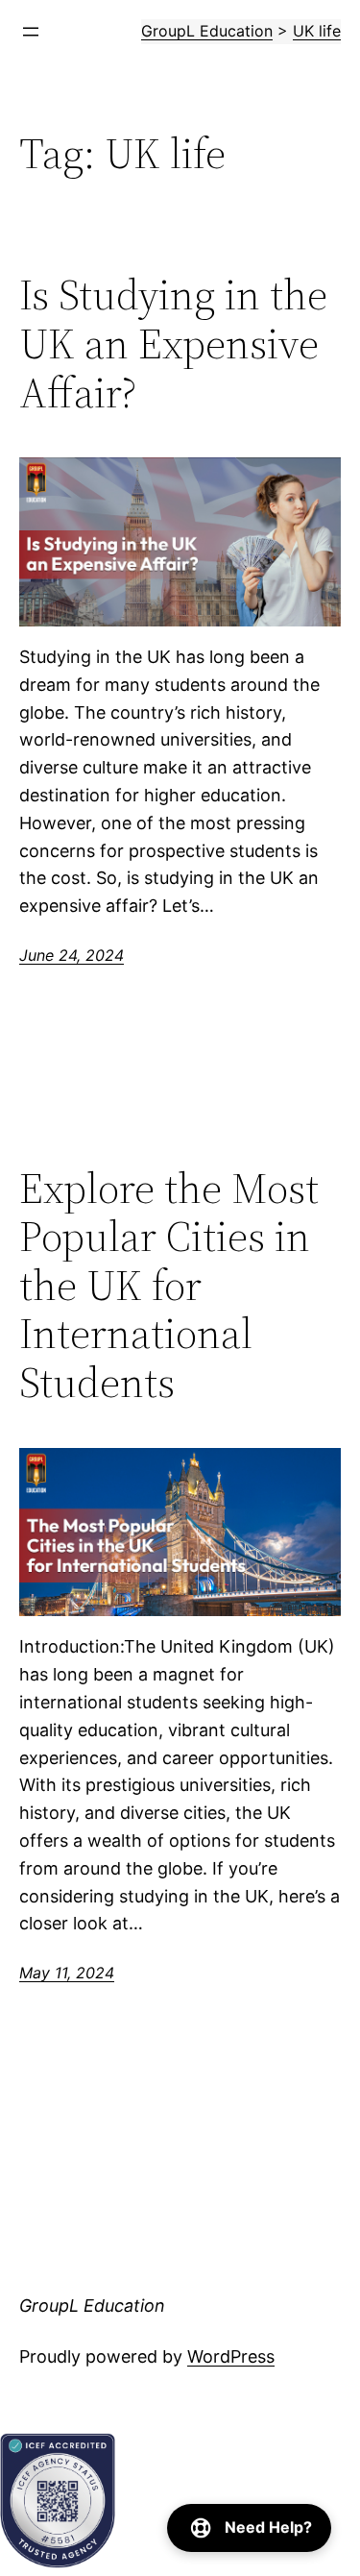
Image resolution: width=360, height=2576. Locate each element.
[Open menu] (31, 32)
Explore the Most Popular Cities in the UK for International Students (169, 1286)
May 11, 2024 (67, 1973)
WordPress (231, 2356)
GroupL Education (92, 2306)
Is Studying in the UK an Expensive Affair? (173, 344)
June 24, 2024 (72, 955)
